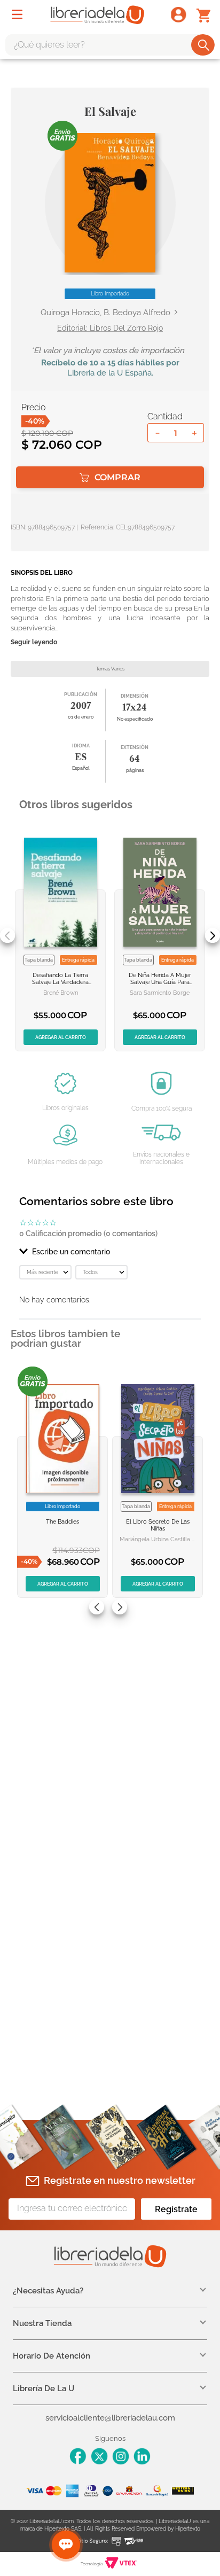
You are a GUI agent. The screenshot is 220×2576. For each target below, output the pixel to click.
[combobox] (110, 45)
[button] (110, 203)
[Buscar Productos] (204, 45)
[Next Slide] (213, 935)
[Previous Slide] (7, 935)
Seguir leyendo (34, 642)
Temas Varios (110, 669)
